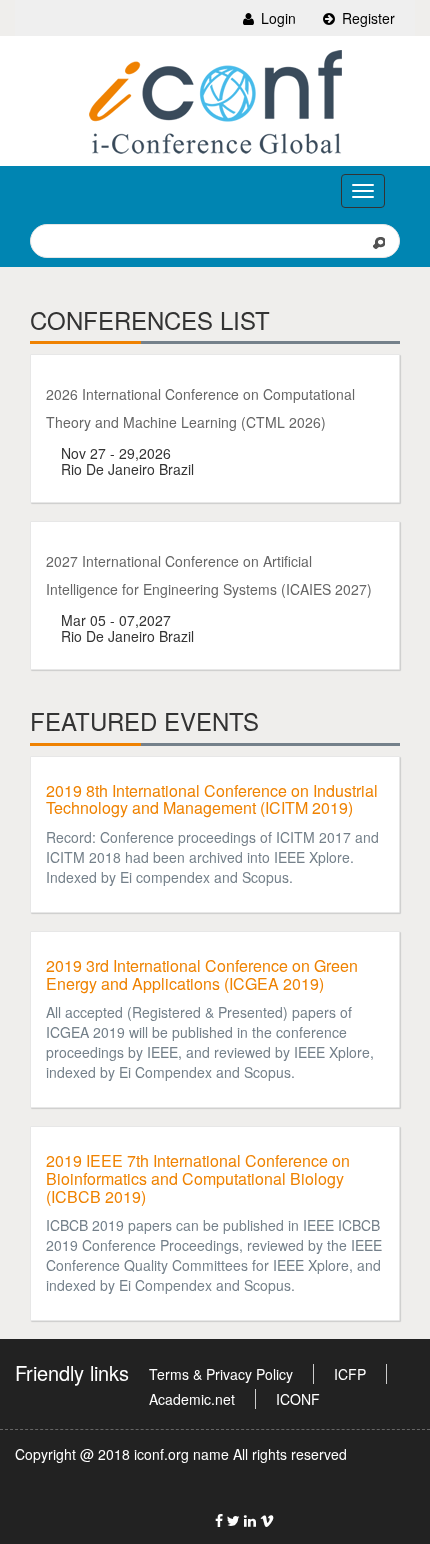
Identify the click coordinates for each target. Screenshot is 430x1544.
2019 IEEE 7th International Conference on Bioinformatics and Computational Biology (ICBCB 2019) (198, 1178)
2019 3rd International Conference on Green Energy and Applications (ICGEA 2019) (202, 974)
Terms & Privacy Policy (221, 1374)
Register (366, 18)
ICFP (350, 1374)
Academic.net (192, 1399)
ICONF (298, 1399)
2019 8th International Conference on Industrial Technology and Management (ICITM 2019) (212, 799)
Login (276, 18)
